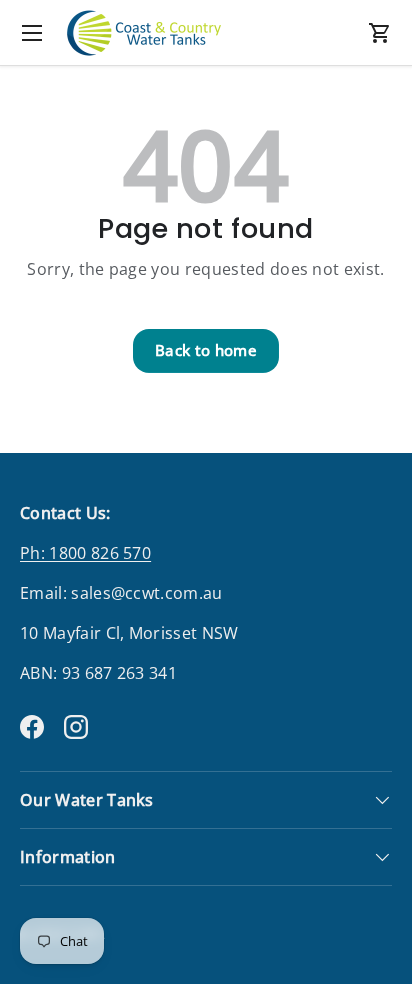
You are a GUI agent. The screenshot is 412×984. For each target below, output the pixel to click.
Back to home (206, 350)
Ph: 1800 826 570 (85, 553)
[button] (380, 33)
